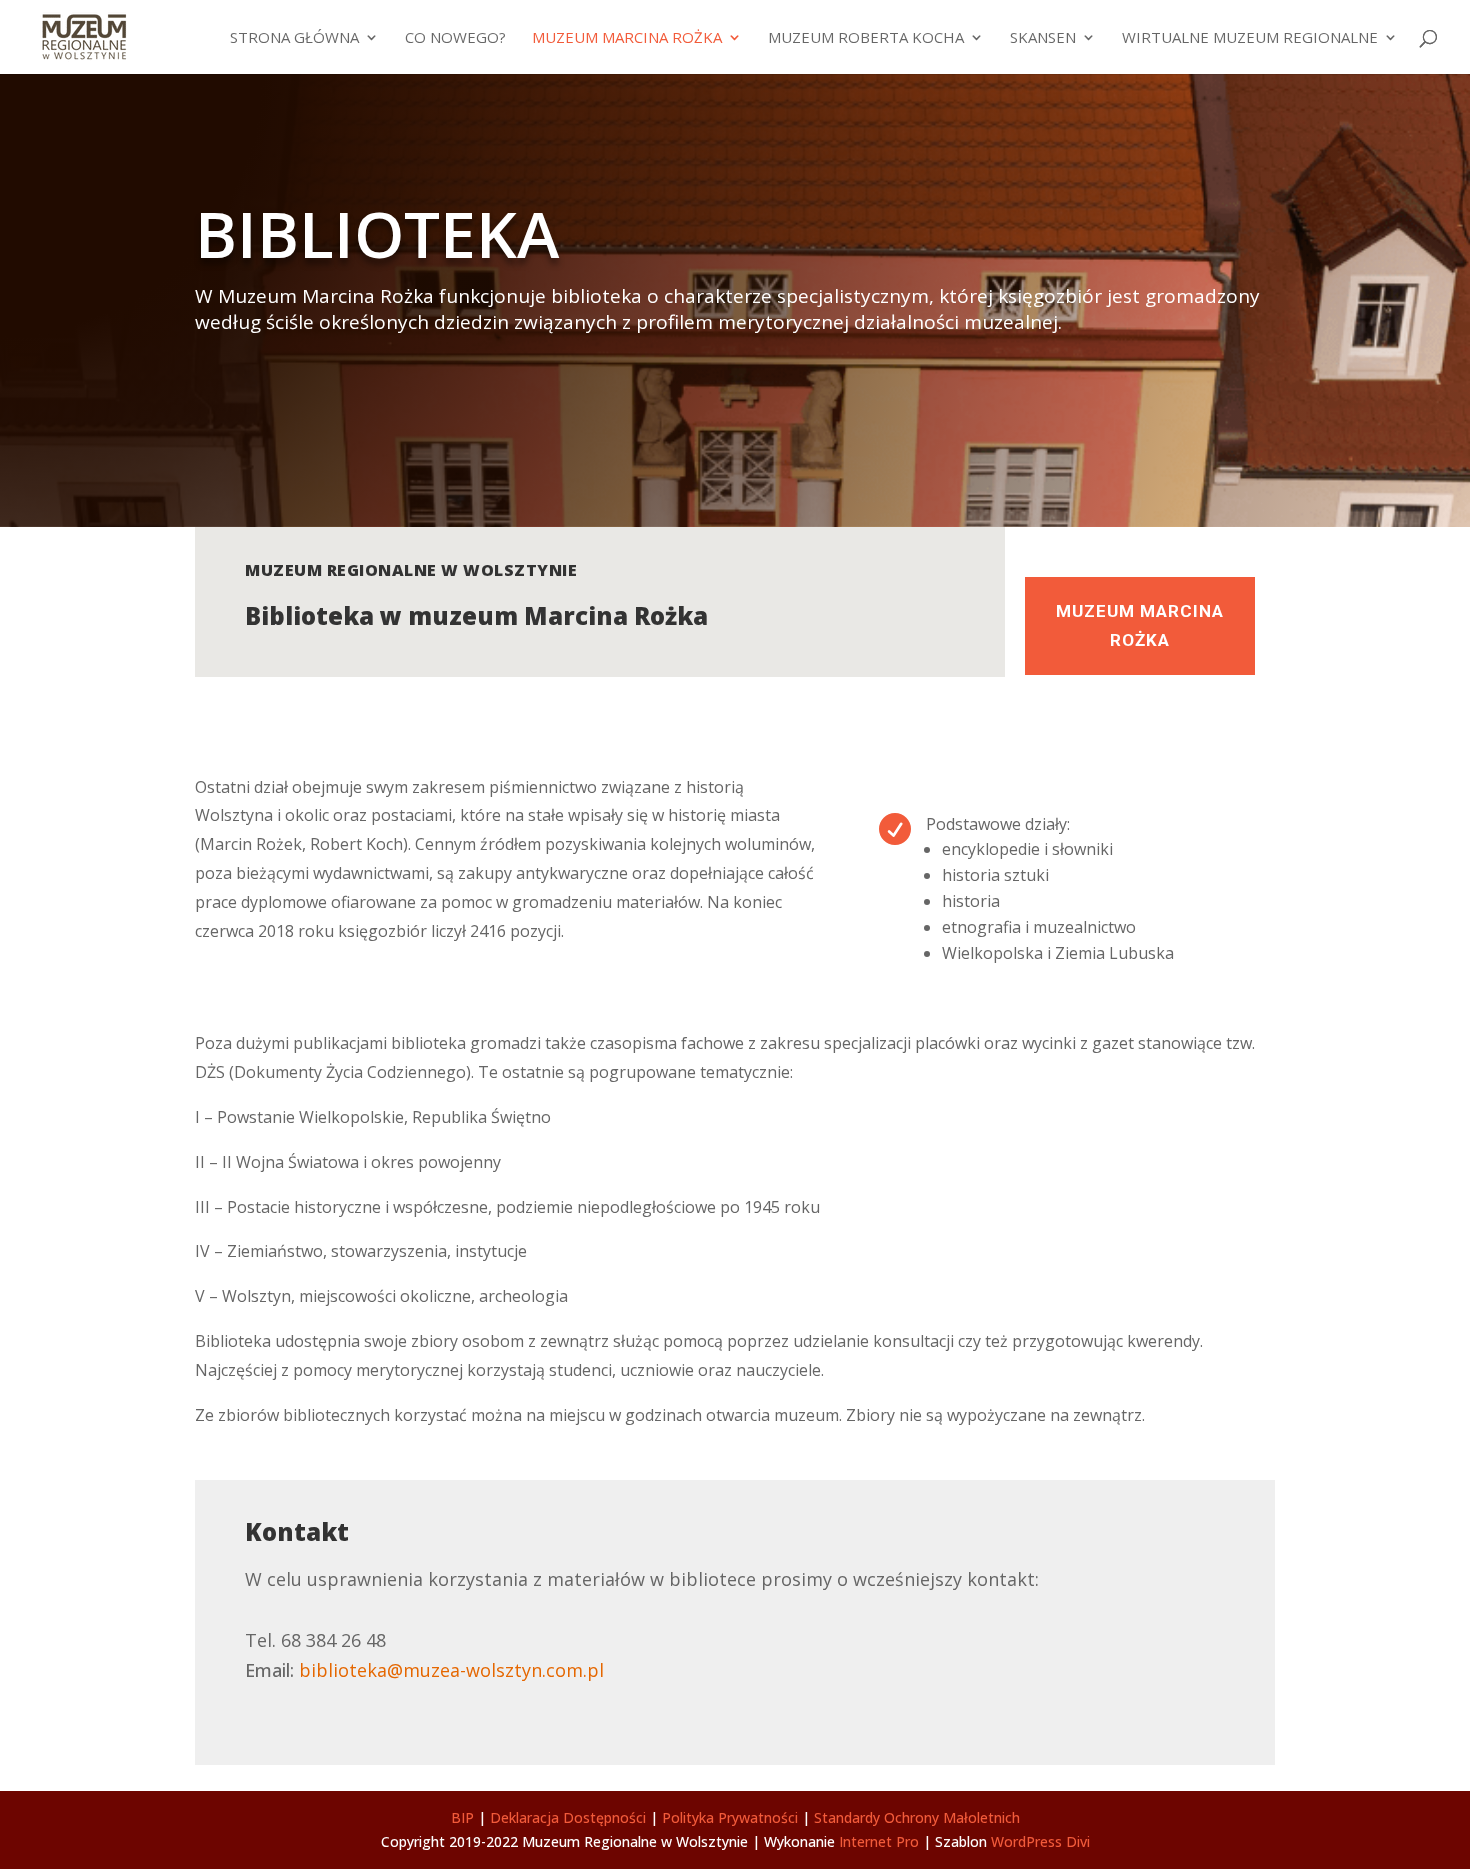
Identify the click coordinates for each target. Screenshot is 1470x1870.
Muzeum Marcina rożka (1140, 625)
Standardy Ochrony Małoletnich (917, 1817)
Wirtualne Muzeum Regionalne (1250, 38)
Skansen (1043, 38)
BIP (462, 1817)
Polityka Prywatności (730, 1817)
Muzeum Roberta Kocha (866, 38)
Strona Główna (294, 38)
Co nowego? (455, 38)
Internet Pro (879, 1841)
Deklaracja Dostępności (568, 1817)
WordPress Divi (1040, 1841)
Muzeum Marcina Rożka (627, 38)
